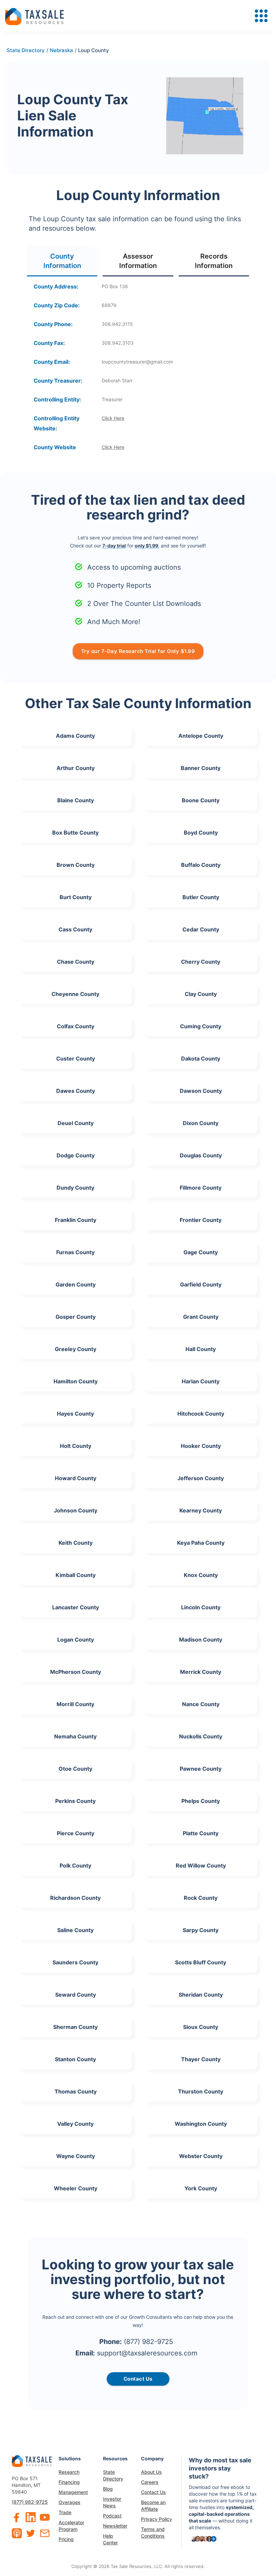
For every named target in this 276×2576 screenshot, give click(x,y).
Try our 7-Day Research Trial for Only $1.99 (138, 651)
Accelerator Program (71, 2526)
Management (73, 2492)
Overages (70, 2502)
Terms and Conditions (153, 2532)
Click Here (113, 418)
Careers (150, 2482)
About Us (151, 2472)
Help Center (110, 2539)
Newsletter (115, 2526)
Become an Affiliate (153, 2506)
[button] (261, 16)
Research (69, 2472)
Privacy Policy (157, 2519)
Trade (65, 2512)
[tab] (62, 261)
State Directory (113, 2475)
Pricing (66, 2539)
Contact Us (153, 2492)
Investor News (112, 2502)
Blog (108, 2489)
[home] (34, 16)
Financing (69, 2482)
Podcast (112, 2516)
